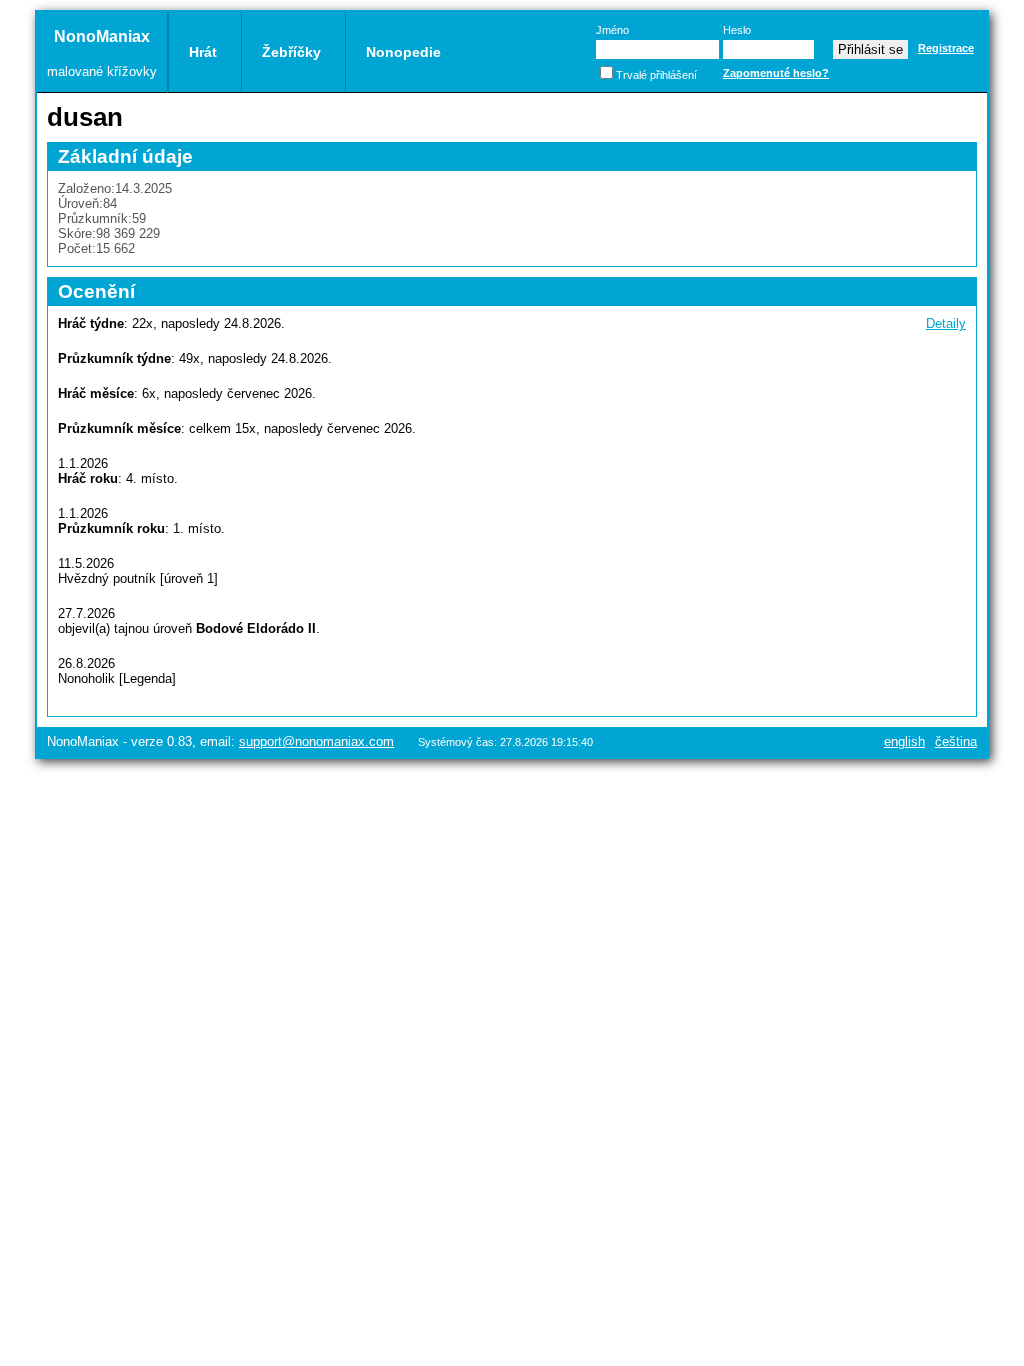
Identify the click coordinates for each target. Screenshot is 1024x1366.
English (904, 741)
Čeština (956, 741)
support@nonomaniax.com (316, 741)
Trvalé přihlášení (656, 75)
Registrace (946, 48)
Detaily (946, 323)
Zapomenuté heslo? (776, 73)
